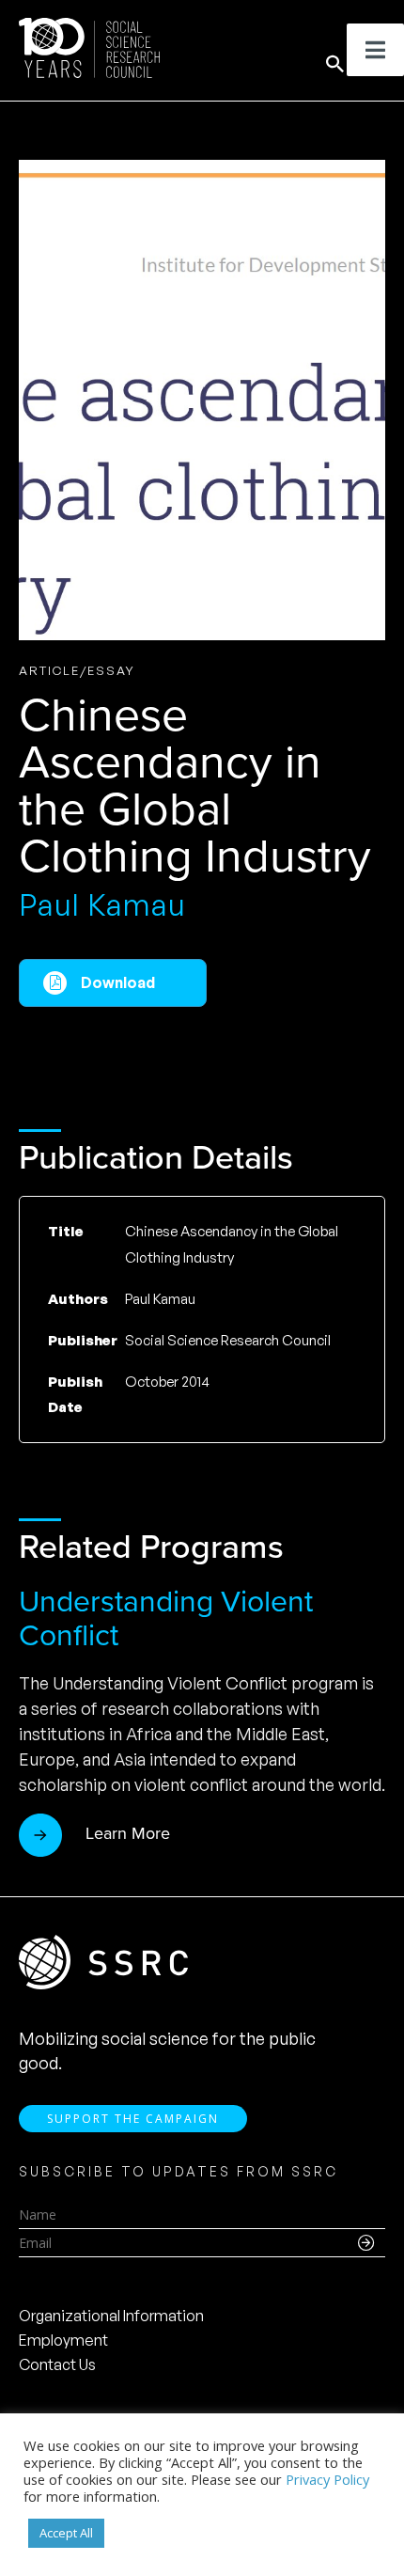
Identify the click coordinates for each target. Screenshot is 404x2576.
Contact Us (57, 2364)
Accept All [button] (66, 2533)
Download (118, 982)
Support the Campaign (133, 2119)
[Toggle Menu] (375, 50)
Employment (63, 2340)
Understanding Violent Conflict (166, 1618)
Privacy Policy (327, 2479)
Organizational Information (111, 2316)
